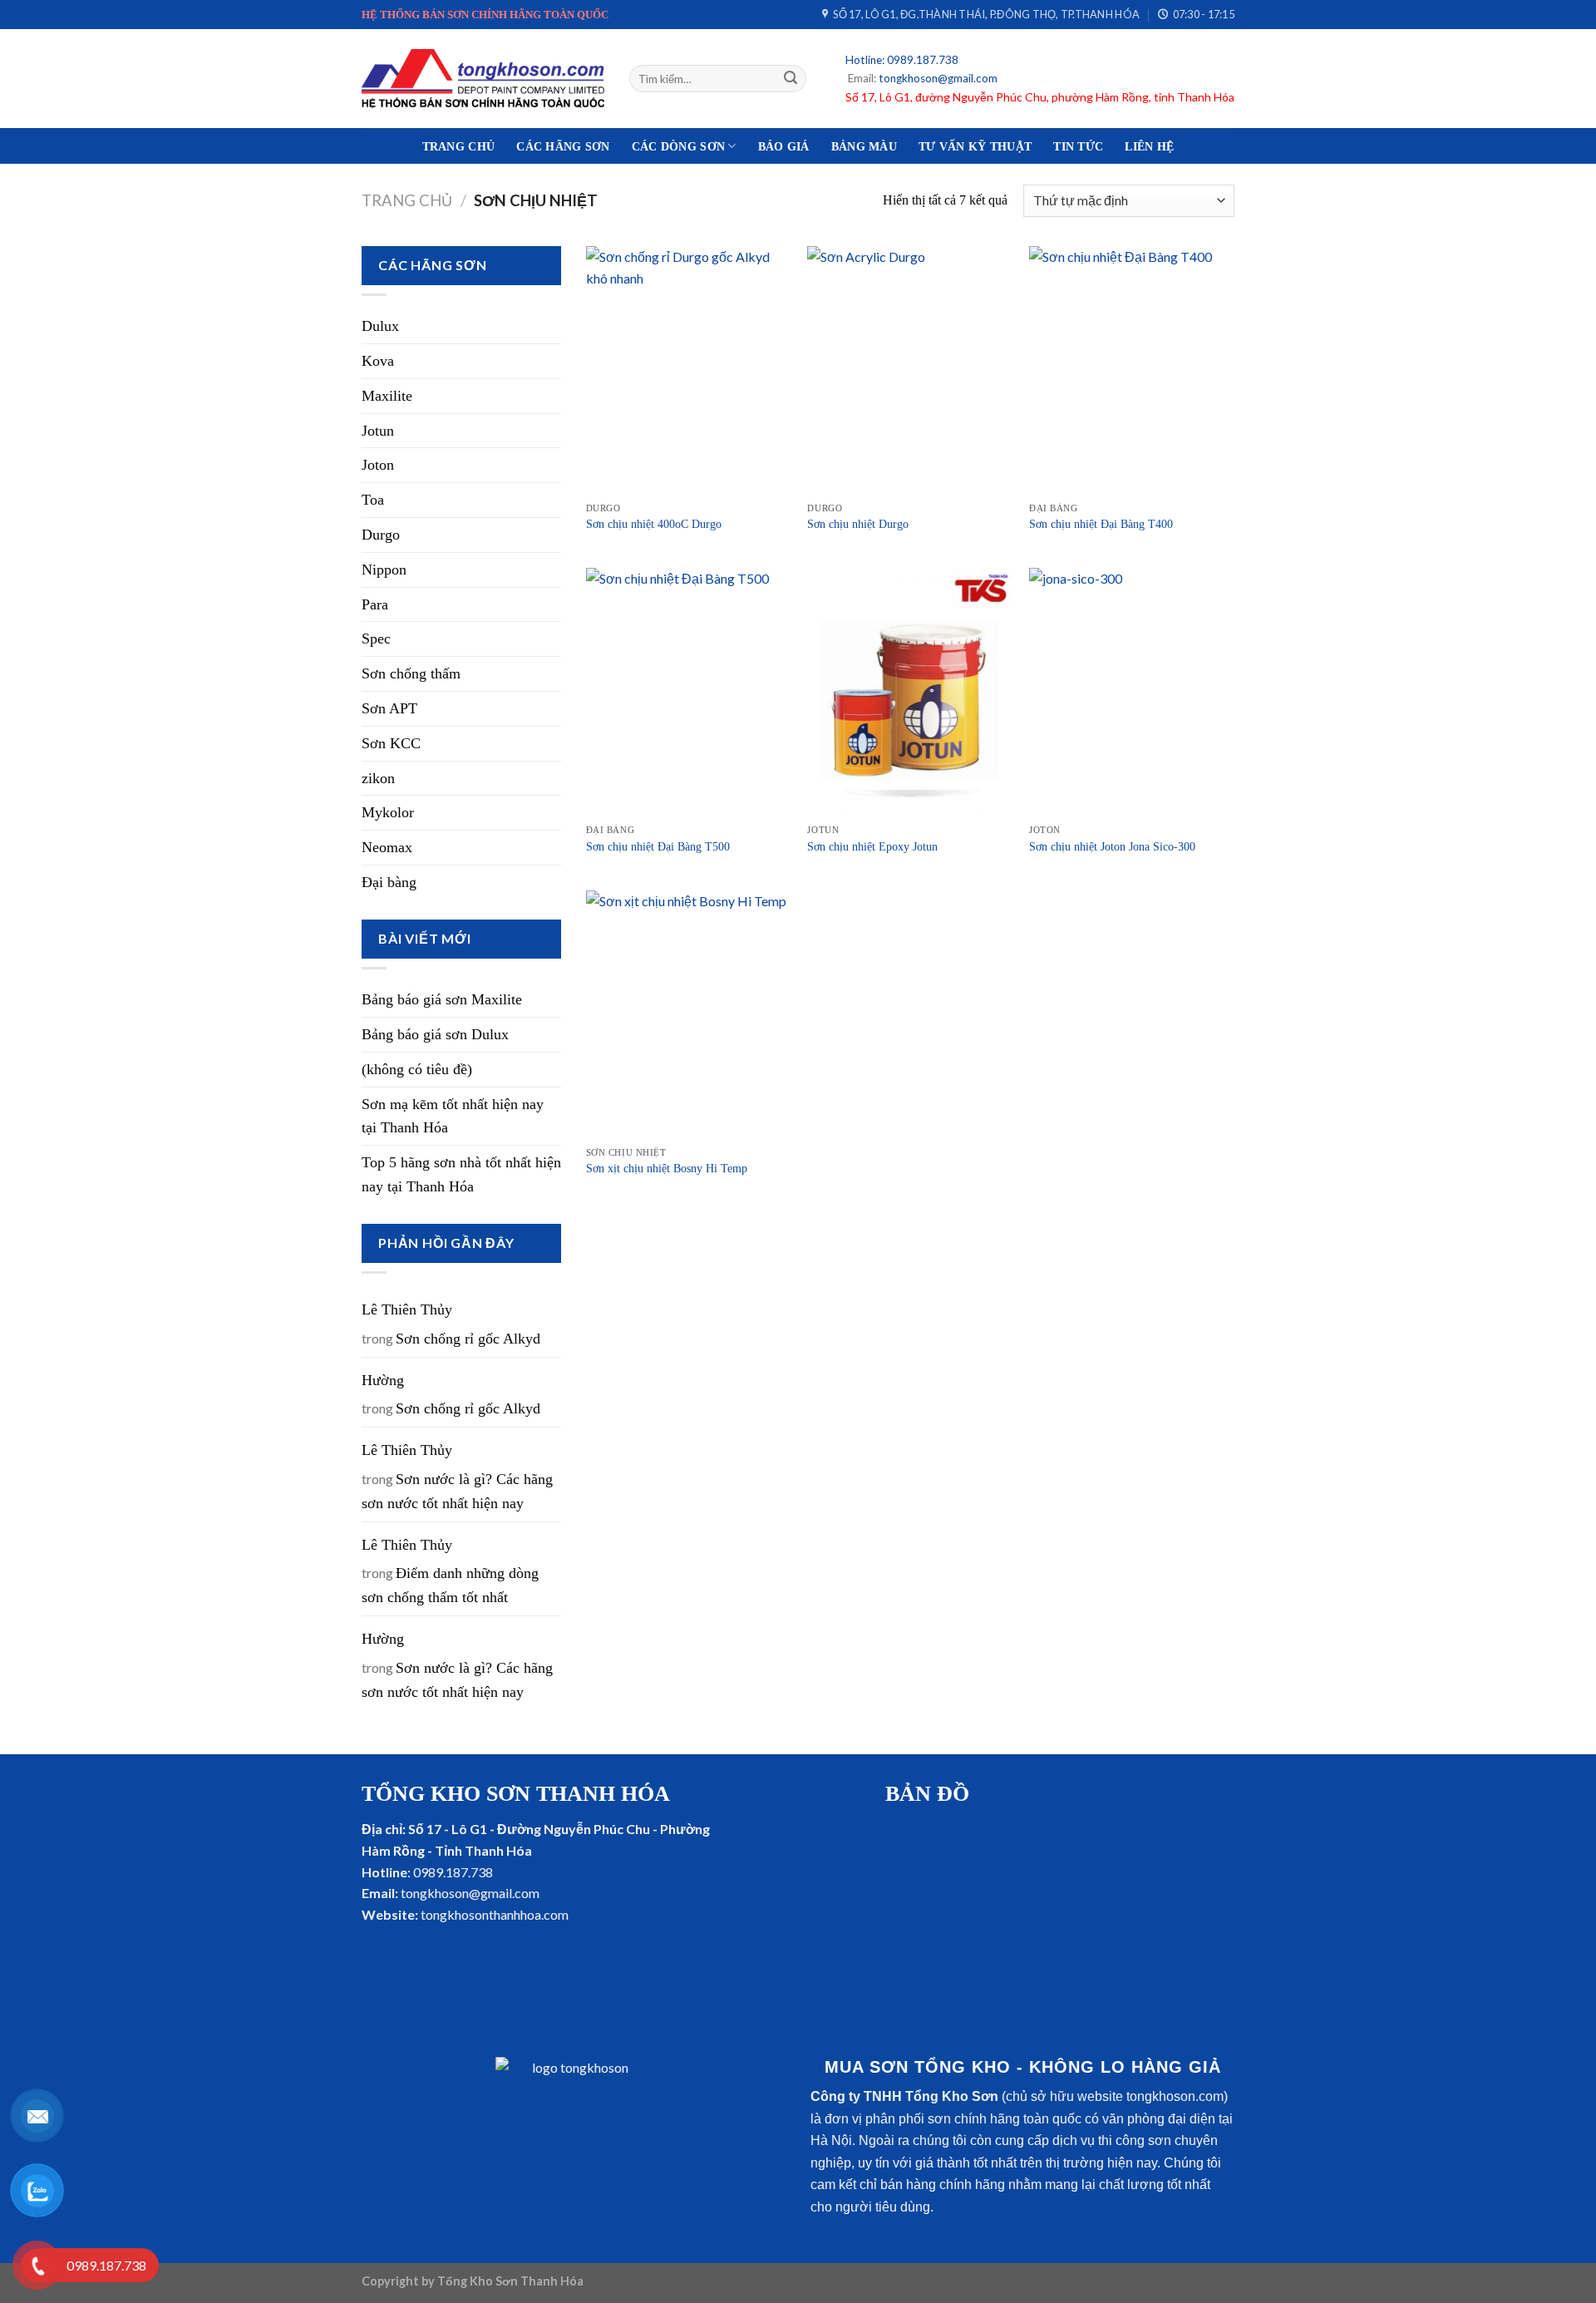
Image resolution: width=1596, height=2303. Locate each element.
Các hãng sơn (563, 146)
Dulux (380, 326)
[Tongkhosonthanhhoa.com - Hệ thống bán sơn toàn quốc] (483, 78)
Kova (378, 361)
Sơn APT (389, 708)
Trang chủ (459, 146)
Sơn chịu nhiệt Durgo (858, 524)
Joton (378, 465)
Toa (373, 500)
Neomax (387, 847)
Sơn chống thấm (411, 673)
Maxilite (387, 396)
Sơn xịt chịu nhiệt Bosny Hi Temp (667, 1168)
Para (375, 604)
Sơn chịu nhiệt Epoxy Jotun (872, 846)
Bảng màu (864, 146)
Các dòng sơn (678, 146)
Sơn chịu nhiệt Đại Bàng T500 (658, 846)
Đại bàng (389, 882)
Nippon (384, 570)
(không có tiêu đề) (417, 1069)
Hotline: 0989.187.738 (902, 60)
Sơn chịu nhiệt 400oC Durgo (655, 524)
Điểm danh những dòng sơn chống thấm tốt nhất (450, 1585)
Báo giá (784, 146)
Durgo (381, 535)
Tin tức (1078, 146)
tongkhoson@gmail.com (937, 78)
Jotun (378, 431)
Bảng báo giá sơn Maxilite (442, 999)
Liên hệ (1149, 146)
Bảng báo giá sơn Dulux (435, 1034)
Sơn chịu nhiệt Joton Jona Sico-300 (1112, 846)
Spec (376, 639)
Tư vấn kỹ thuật (975, 146)
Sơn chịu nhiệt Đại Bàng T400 (1101, 524)
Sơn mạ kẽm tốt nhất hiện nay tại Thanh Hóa (453, 1116)
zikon (378, 778)
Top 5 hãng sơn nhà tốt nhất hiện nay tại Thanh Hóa (461, 1174)
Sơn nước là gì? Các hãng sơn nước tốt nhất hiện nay (457, 1491)
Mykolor (388, 812)
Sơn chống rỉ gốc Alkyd (468, 1339)
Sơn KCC (391, 743)
